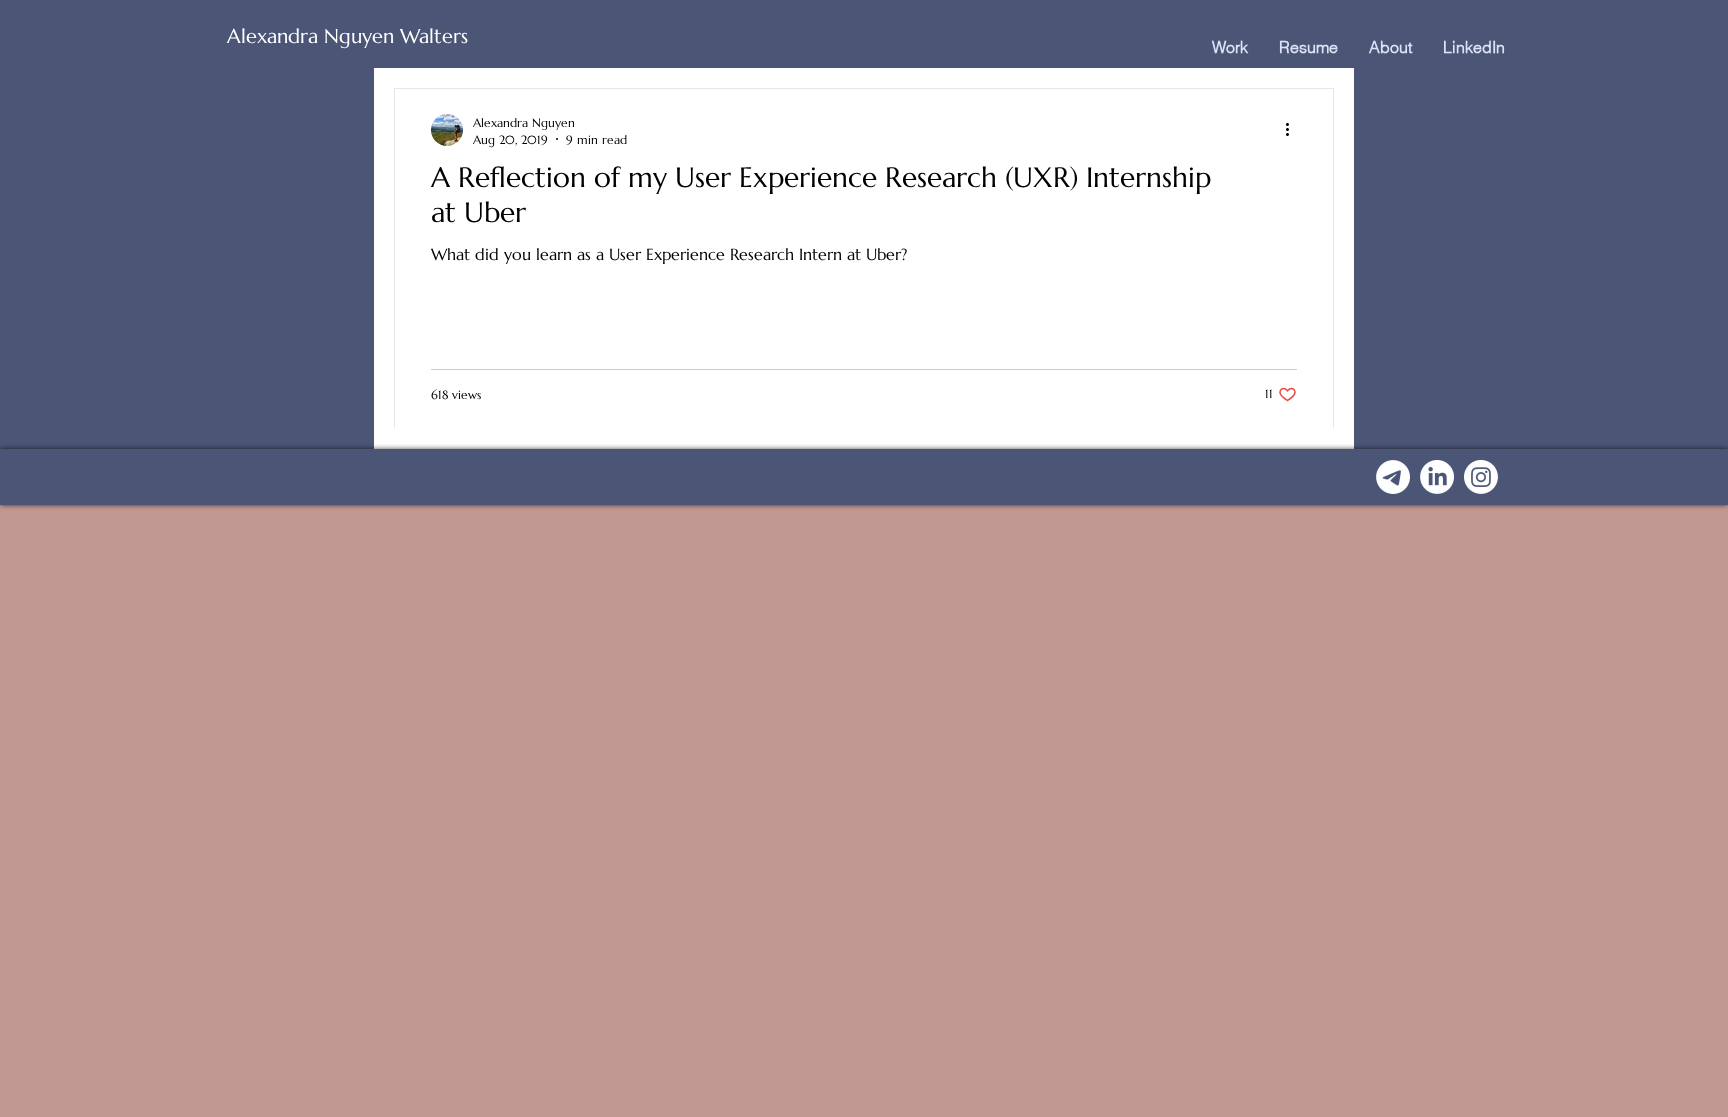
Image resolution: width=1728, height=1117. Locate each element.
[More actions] (1294, 130)
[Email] (1393, 477)
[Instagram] (1481, 477)
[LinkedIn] (1437, 477)
